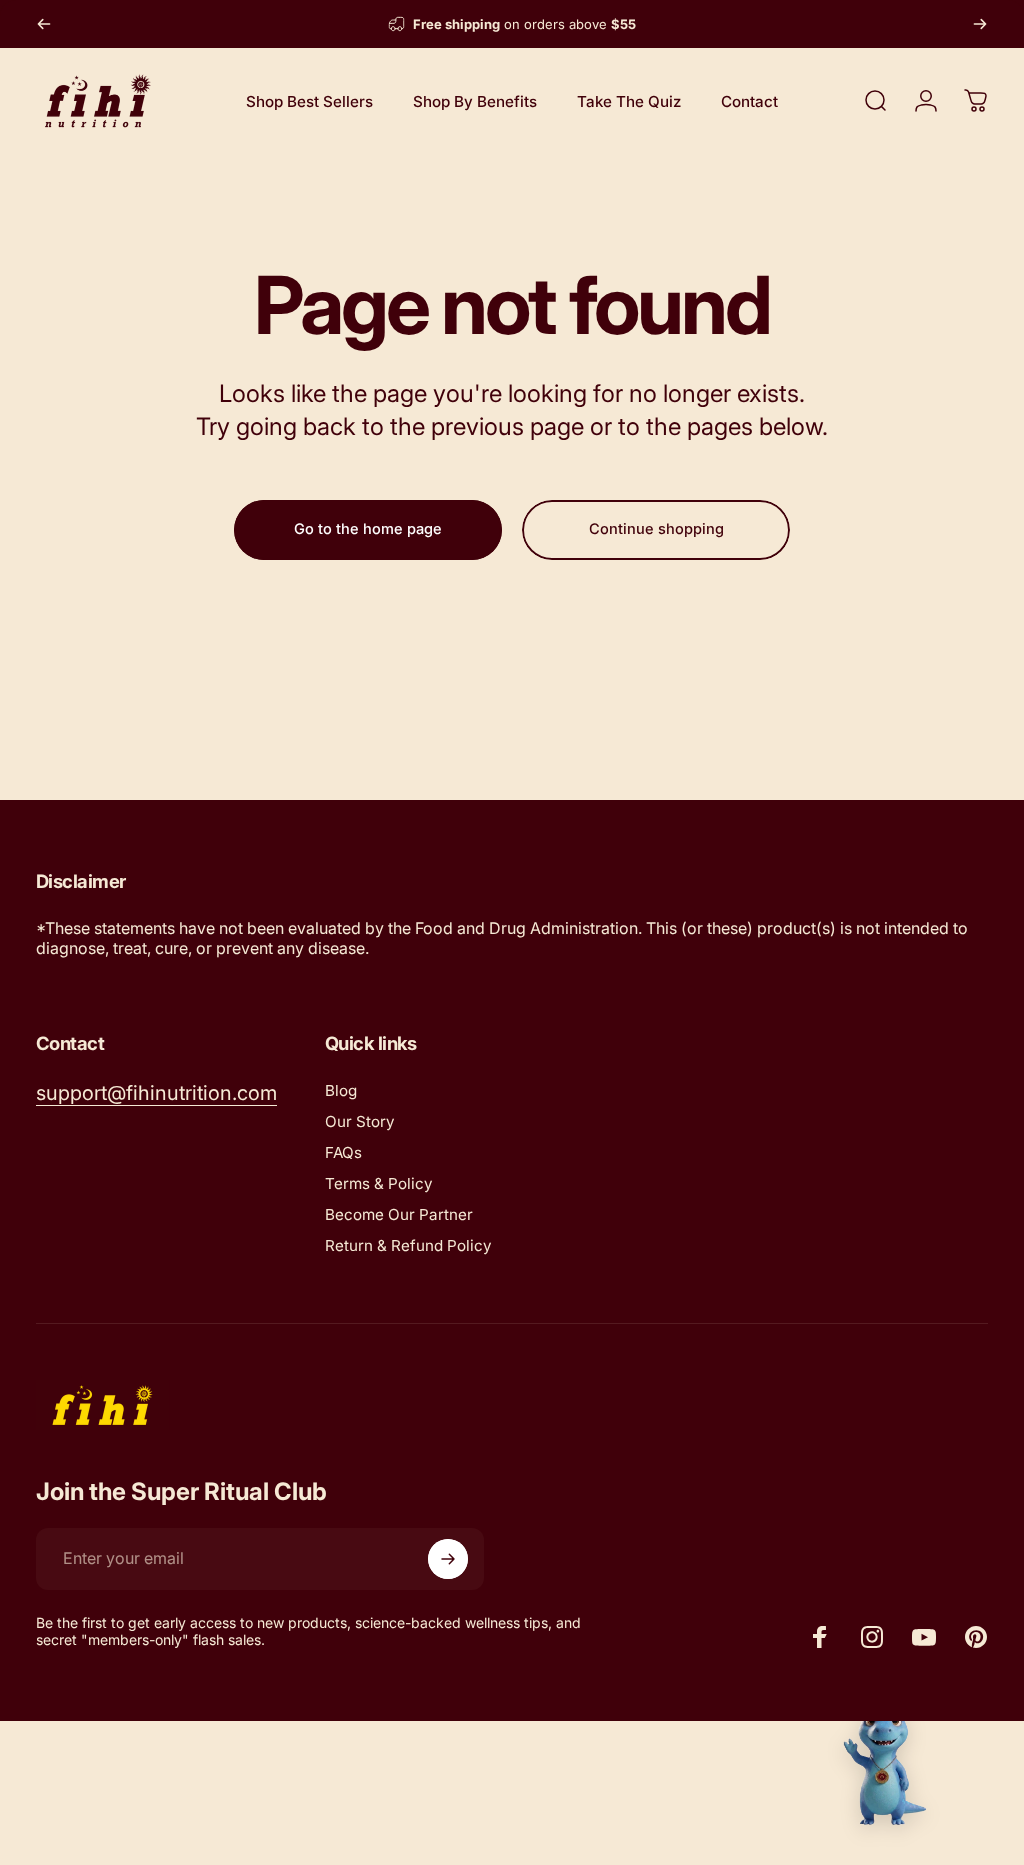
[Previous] (44, 24)
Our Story (360, 1121)
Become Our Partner (399, 1214)
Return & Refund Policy (408, 1245)
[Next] (980, 24)
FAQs (343, 1152)
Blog (341, 1090)
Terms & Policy (379, 1183)
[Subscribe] (448, 1559)
